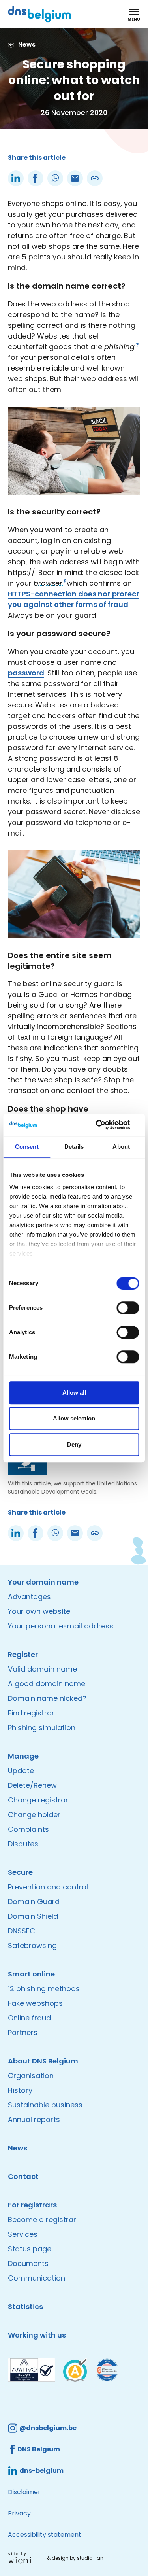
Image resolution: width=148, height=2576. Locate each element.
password (26, 673)
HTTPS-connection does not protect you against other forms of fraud (74, 599)
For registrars (32, 2205)
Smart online (31, 1974)
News (18, 2148)
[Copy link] (95, 178)
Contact (23, 2176)
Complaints (28, 1829)
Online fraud (29, 2018)
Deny (74, 1444)
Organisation (31, 2076)
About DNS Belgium (43, 2061)
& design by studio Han (75, 2558)
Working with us (37, 2335)
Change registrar (38, 1800)
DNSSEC (22, 1931)
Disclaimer (24, 2492)
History (20, 2090)
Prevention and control (48, 1887)
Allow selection (74, 1418)
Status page (30, 2249)
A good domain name (47, 1684)
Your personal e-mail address (61, 1626)
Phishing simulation (42, 1728)
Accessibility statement (45, 2535)
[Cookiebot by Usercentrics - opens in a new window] (105, 1125)
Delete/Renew (32, 1785)
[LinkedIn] (16, 178)
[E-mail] (75, 178)
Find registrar (31, 1713)
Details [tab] (74, 1147)
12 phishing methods (44, 1989)
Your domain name (43, 1582)
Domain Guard (34, 1902)
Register (23, 1654)
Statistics (25, 2306)
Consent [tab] (27, 1147)
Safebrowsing (32, 1945)
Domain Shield (33, 1916)
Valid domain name (42, 1669)
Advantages (29, 1597)
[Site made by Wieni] (26, 2558)
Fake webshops (35, 2003)
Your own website (39, 1611)
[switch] (128, 1308)
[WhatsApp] (55, 178)
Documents (28, 2263)
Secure (20, 1872)
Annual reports (34, 2119)
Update (21, 1771)
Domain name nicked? (47, 1698)
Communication (37, 2278)
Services (23, 2234)
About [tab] (121, 1147)
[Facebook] (36, 178)
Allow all (74, 1393)
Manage (23, 1756)
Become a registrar (42, 2219)
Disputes (23, 1844)
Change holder (34, 1815)
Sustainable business (45, 2105)
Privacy (19, 2513)
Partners (23, 2032)
